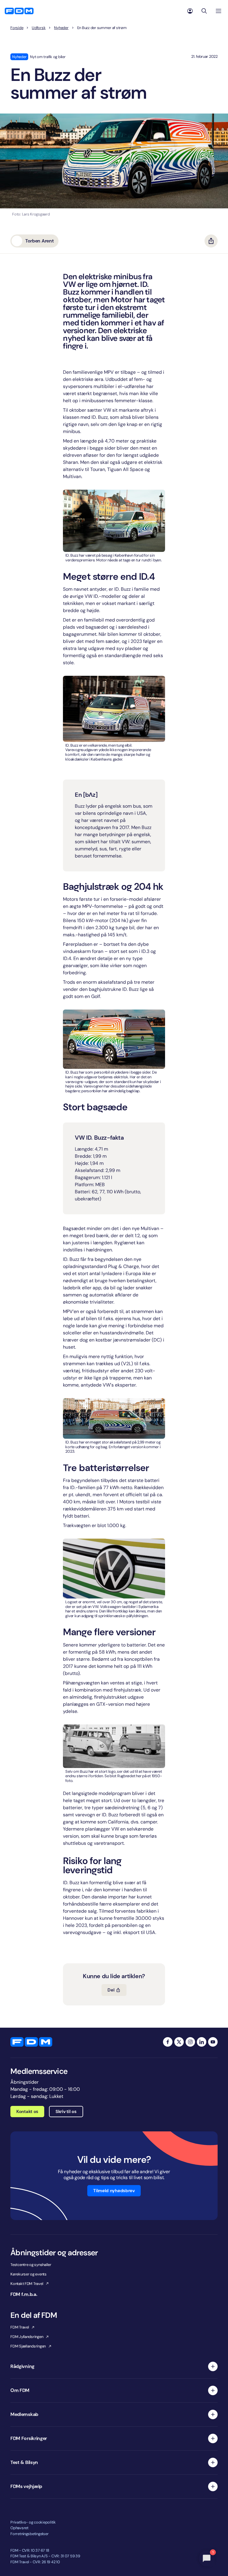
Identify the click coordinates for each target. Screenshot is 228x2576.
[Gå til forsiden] (19, 11)
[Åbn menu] (218, 11)
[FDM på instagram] (190, 2042)
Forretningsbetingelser (29, 2534)
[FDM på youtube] (213, 2042)
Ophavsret (19, 2528)
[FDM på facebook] (168, 2042)
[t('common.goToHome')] (31, 2042)
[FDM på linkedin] (202, 2042)
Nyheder (61, 28)
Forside (17, 28)
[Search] (204, 11)
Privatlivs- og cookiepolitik (33, 2522)
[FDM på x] (179, 2042)
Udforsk (39, 28)
